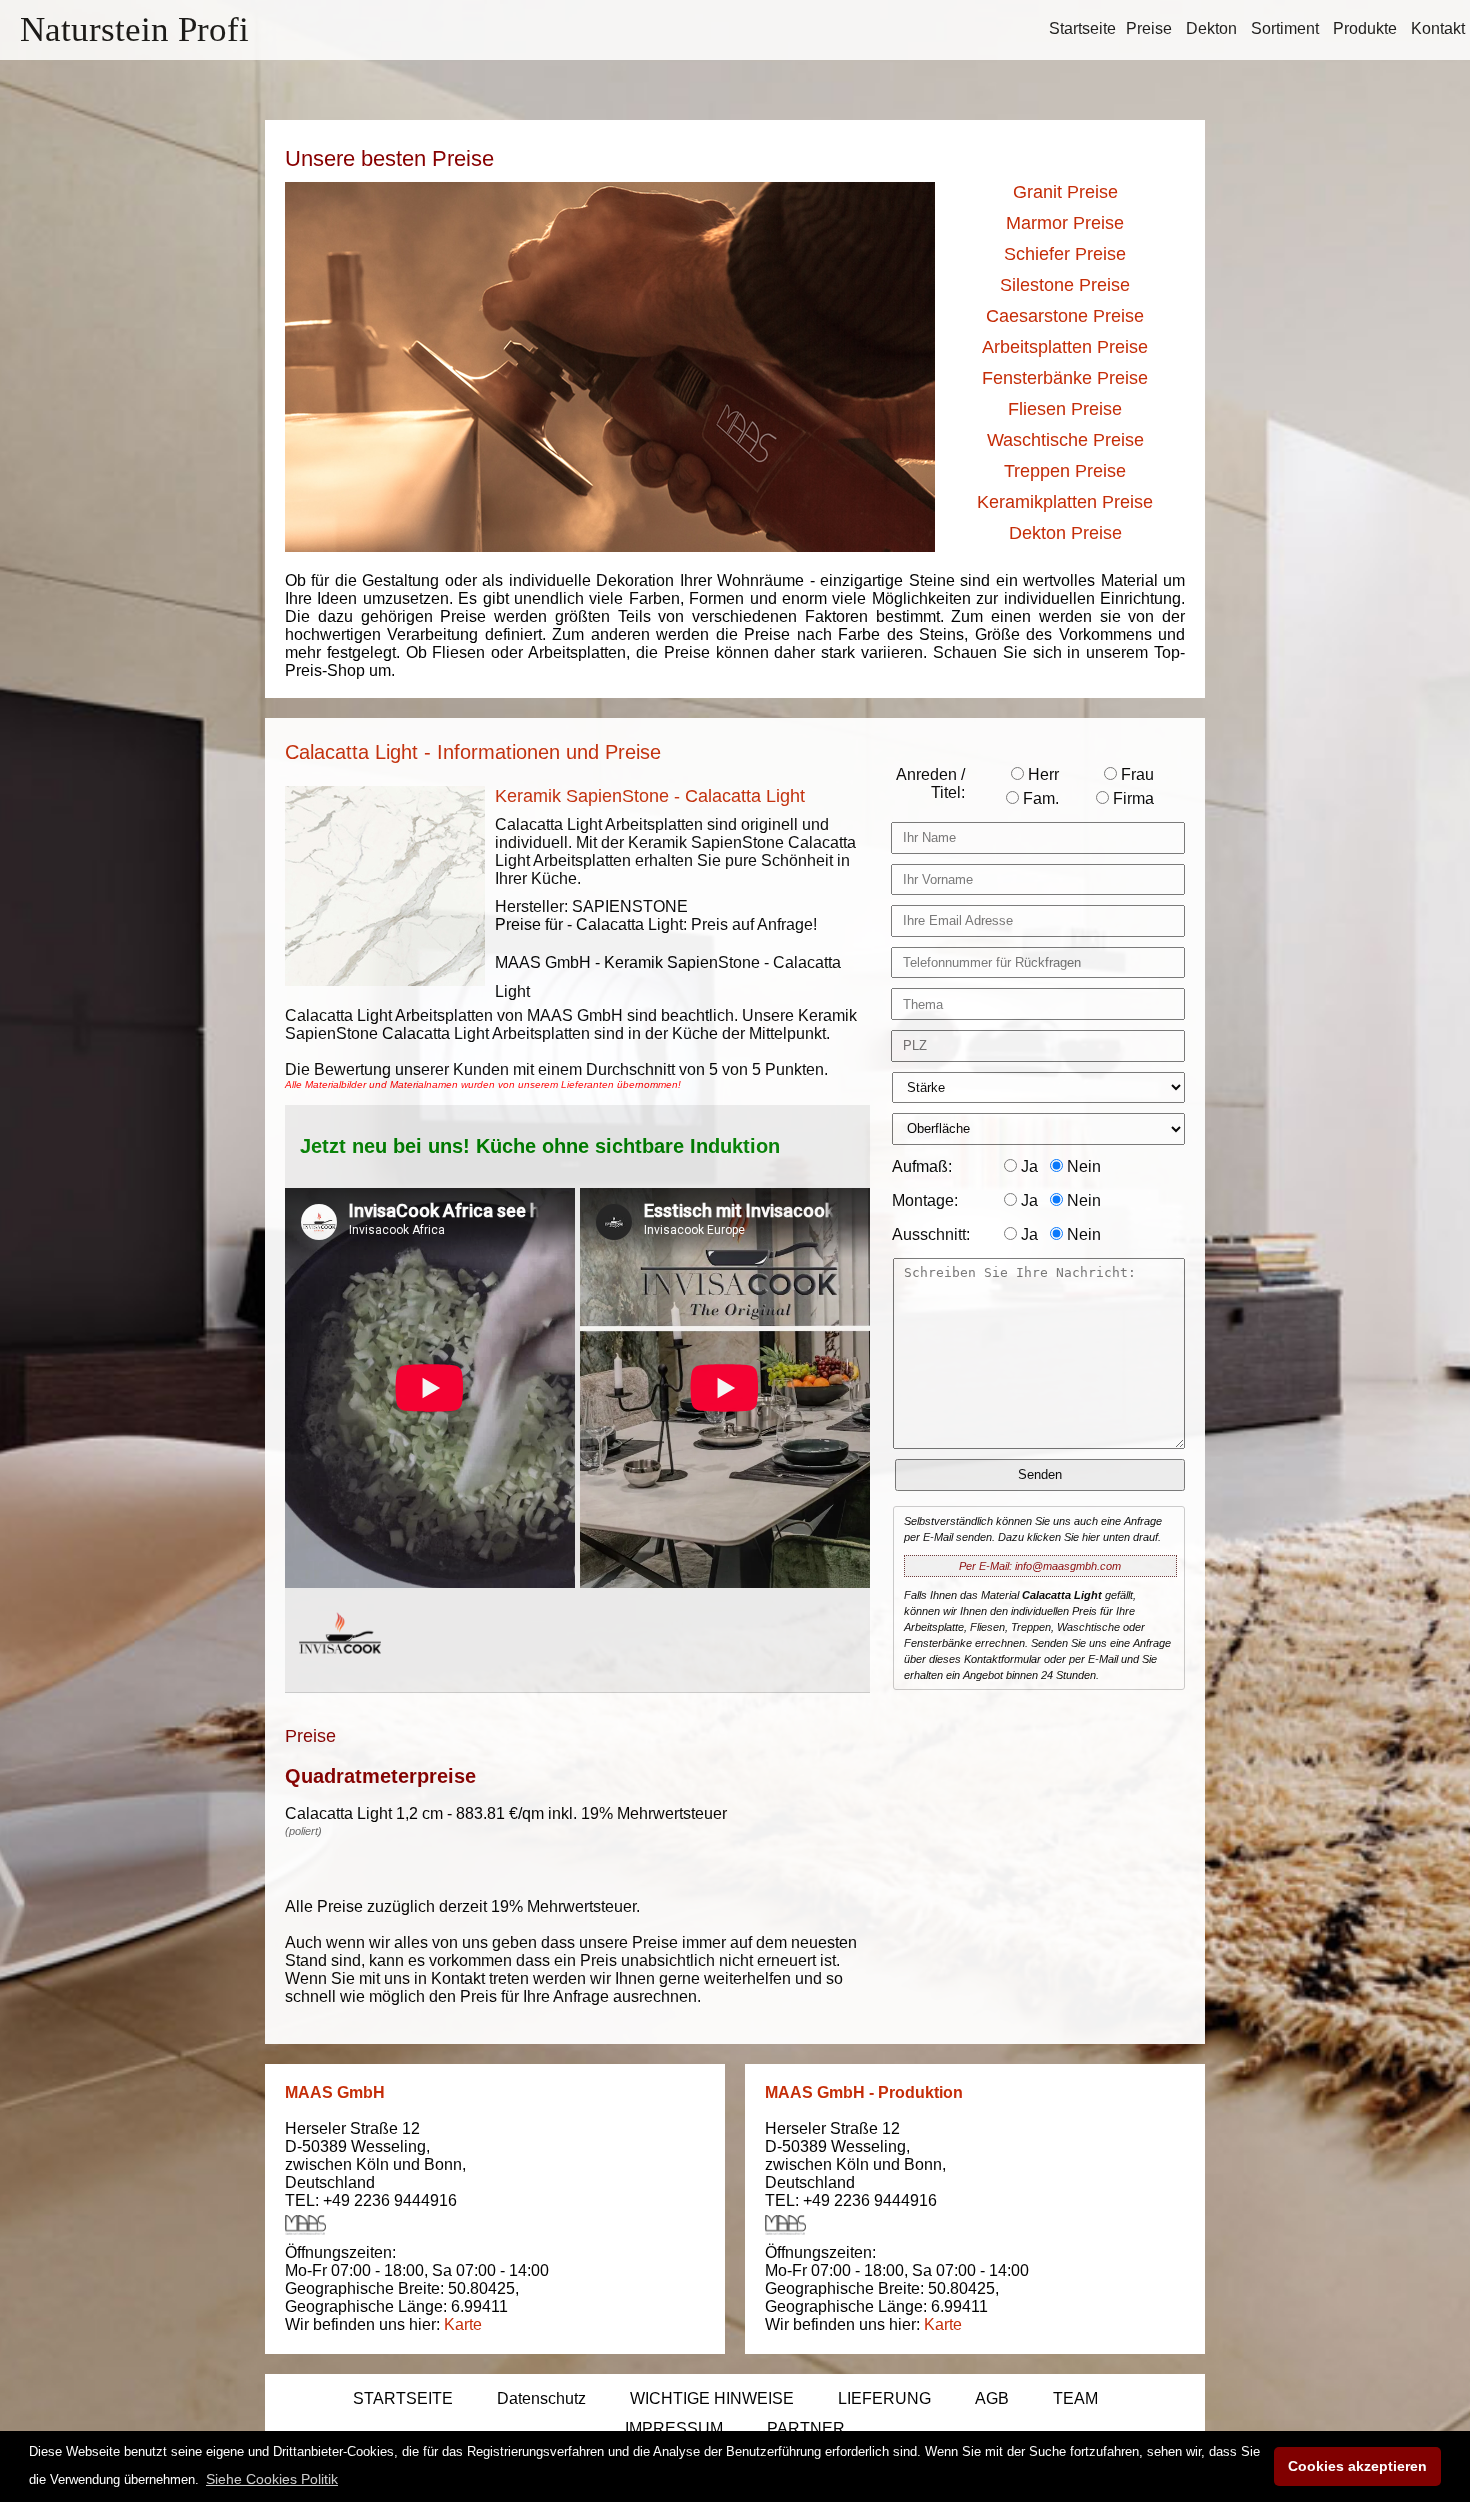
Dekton (1211, 28)
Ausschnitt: (931, 1234)
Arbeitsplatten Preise (1065, 347)
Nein (1082, 1166)
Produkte (1365, 28)
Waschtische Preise (1065, 440)
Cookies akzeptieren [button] (1357, 2466)
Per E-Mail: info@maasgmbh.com (1040, 1566)
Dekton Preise (1065, 533)
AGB (992, 2398)
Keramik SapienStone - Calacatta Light (650, 796)
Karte (463, 2324)
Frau (1135, 774)
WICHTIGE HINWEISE (712, 2398)
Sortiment (1285, 28)
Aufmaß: (922, 1166)
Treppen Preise (1065, 471)
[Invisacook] (340, 1672)
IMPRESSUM (674, 2428)
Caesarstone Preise (1065, 316)
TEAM (1075, 2398)
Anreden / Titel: (930, 783)
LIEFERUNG (884, 2398)
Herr (1041, 774)
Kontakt (1438, 28)
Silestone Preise (1065, 285)
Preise (1149, 28)
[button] (272, 2479)
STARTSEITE (403, 2398)
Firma (1131, 798)
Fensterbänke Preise (1065, 378)
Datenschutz (541, 2398)
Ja (1027, 1166)
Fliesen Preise (1065, 409)
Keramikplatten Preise (1065, 502)
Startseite (1082, 28)
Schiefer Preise (1065, 254)
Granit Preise (1065, 192)
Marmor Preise (1065, 223)
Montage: (925, 1200)
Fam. (1039, 798)
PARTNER (806, 2428)
